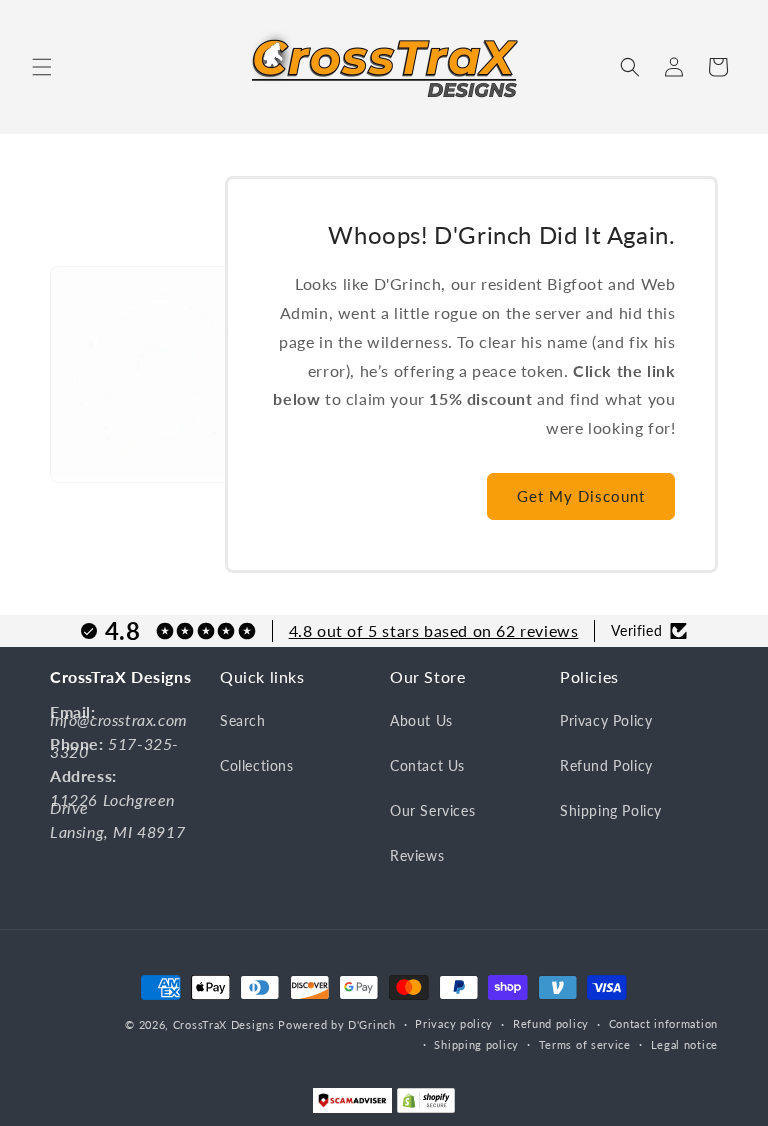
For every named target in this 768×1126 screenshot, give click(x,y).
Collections (257, 765)
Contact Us (427, 765)
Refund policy (551, 1023)
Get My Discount (581, 496)
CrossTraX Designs (224, 1024)
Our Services (432, 810)
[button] (42, 67)
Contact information (663, 1023)
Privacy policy (454, 1023)
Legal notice (684, 1044)
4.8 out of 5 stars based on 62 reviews (434, 630)
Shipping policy (476, 1044)
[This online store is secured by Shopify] (426, 1105)
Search (243, 720)
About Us (421, 720)
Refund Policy (606, 765)
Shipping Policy (611, 810)
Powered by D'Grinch (336, 1024)
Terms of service (585, 1044)
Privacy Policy (606, 720)
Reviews (417, 855)
